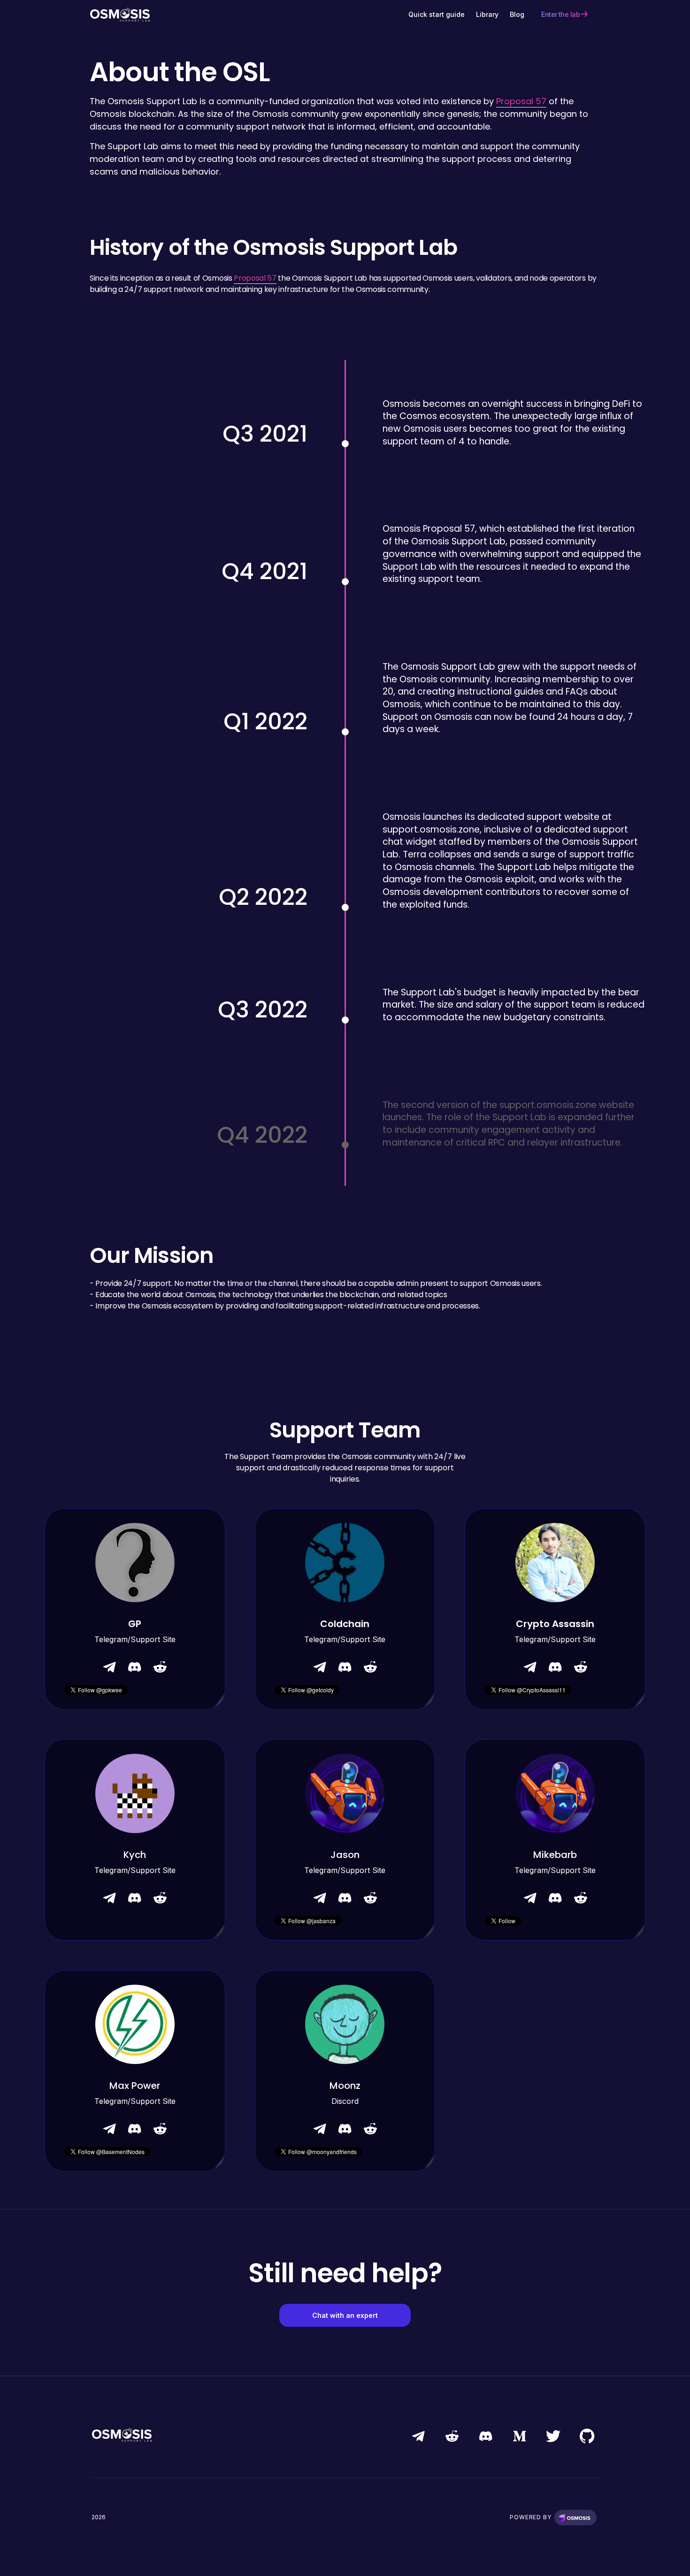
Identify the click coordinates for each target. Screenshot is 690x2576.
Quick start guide (437, 14)
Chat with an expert (345, 2315)
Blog (517, 14)
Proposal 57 (521, 101)
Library (487, 14)
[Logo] (120, 14)
